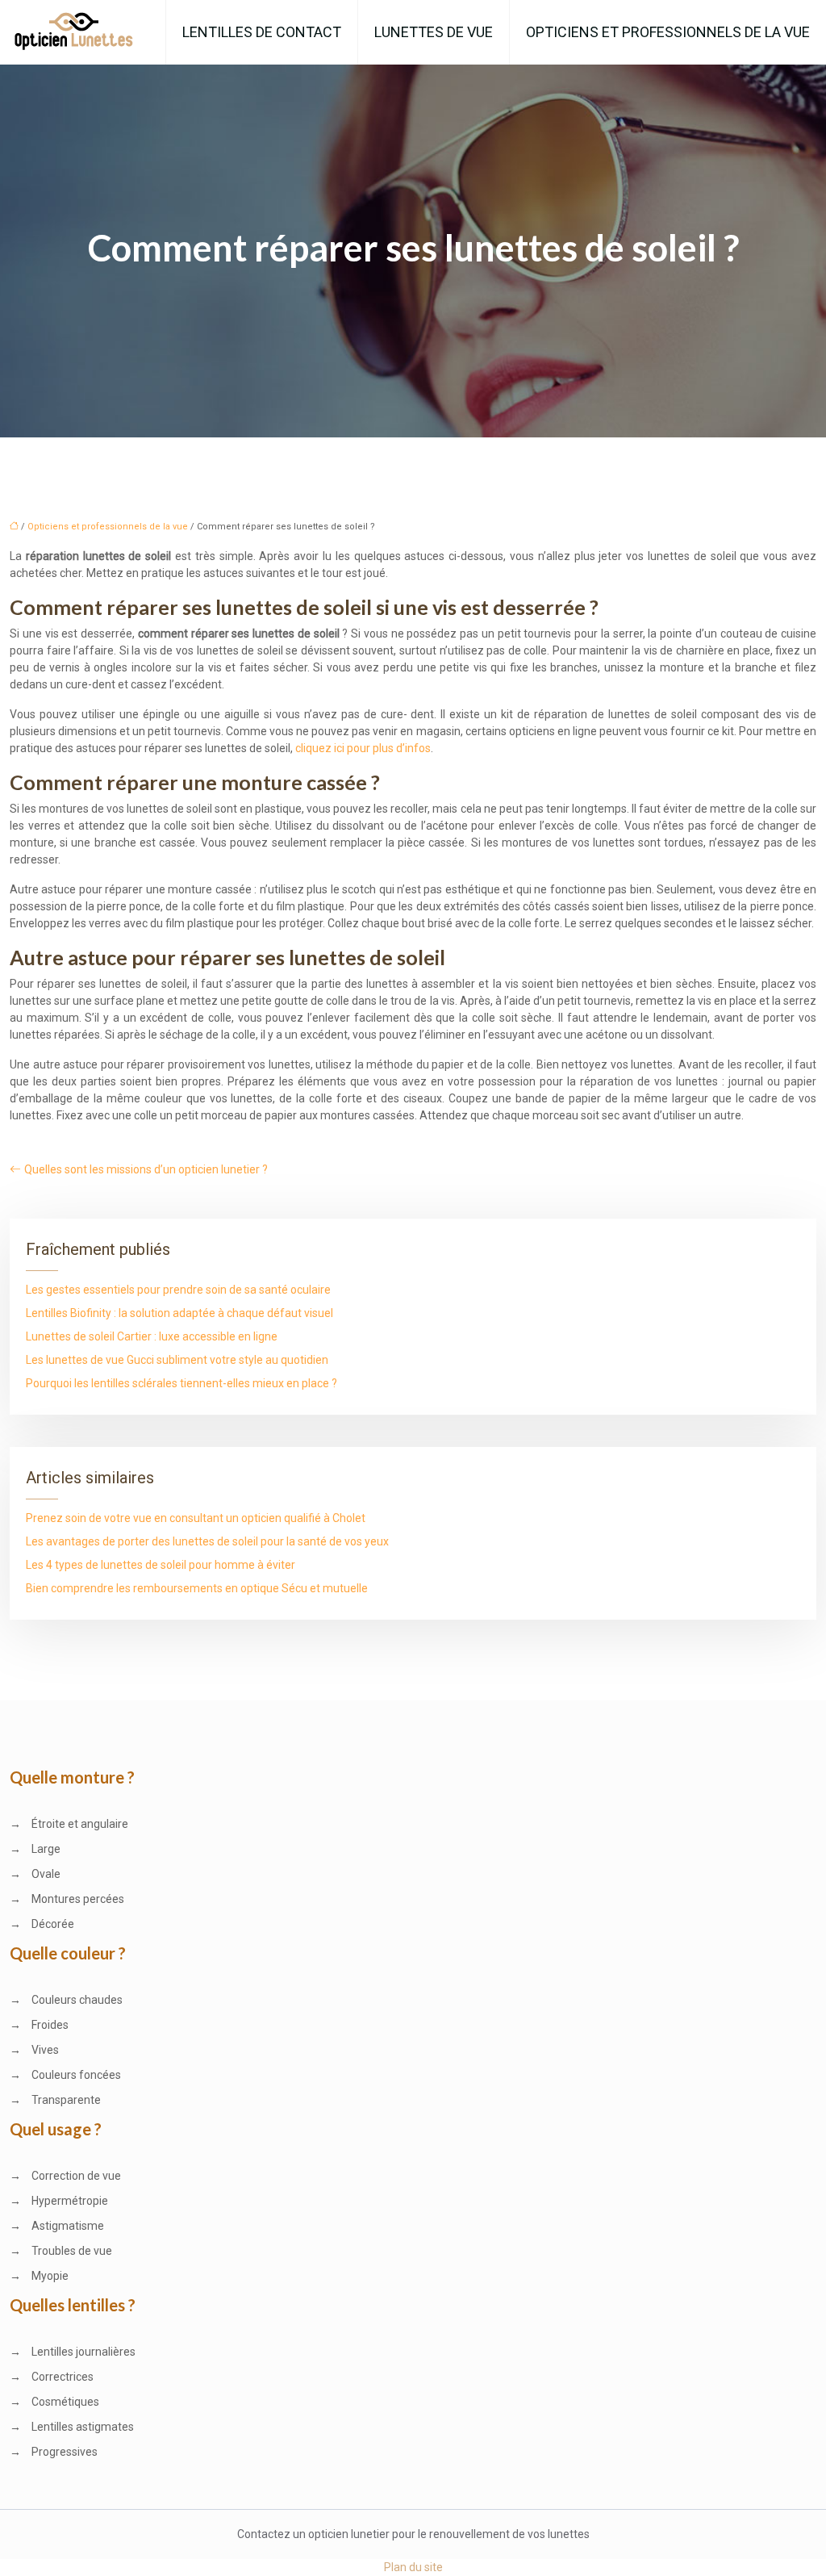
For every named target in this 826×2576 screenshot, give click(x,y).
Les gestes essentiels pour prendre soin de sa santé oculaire (178, 1290)
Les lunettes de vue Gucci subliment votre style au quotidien (177, 1360)
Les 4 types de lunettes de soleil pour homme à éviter (161, 1565)
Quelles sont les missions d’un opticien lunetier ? (146, 1169)
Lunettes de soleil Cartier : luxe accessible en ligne (152, 1336)
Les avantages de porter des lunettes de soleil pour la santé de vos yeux (207, 1541)
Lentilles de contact (262, 32)
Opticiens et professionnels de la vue (668, 32)
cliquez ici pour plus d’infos (363, 748)
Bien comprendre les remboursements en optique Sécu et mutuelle (197, 1588)
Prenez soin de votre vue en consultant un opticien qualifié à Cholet (196, 1518)
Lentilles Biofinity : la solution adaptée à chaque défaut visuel (179, 1313)
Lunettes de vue (434, 32)
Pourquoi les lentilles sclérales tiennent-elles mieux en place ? (181, 1383)
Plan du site (413, 2567)
